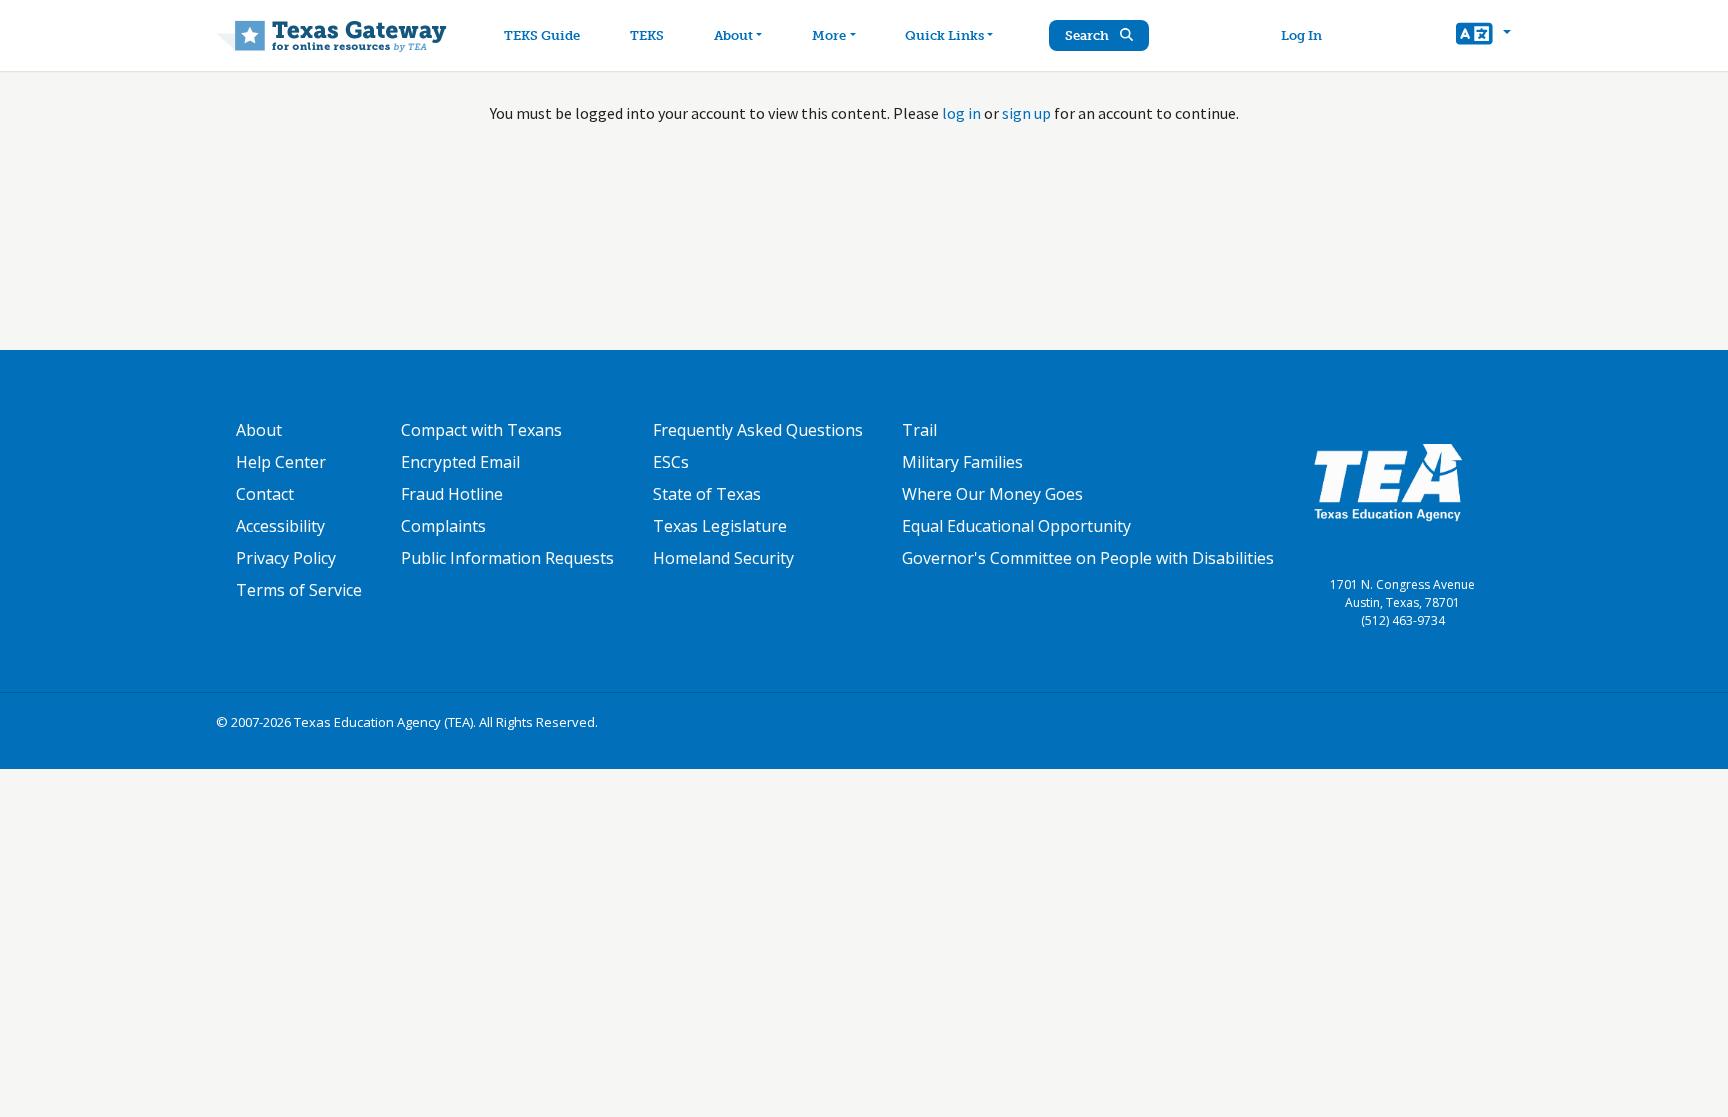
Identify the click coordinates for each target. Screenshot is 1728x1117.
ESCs (671, 462)
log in (961, 113)
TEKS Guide (542, 35)
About (733, 35)
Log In (1301, 35)
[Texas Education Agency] (1388, 481)
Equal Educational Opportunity (1016, 526)
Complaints (443, 526)
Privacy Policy (286, 558)
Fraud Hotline (452, 494)
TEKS (647, 35)
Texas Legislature (720, 526)
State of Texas (707, 494)
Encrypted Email (460, 462)
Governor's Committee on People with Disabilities (1088, 558)
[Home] (331, 35)
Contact (265, 494)
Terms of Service (299, 590)
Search (1088, 35)
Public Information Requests (507, 558)
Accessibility (280, 526)
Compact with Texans (481, 430)
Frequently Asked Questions (758, 430)
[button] (1483, 36)
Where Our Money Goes (992, 494)
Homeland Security (723, 558)
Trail (919, 430)
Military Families (962, 462)
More (829, 35)
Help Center (281, 462)
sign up (1026, 113)
